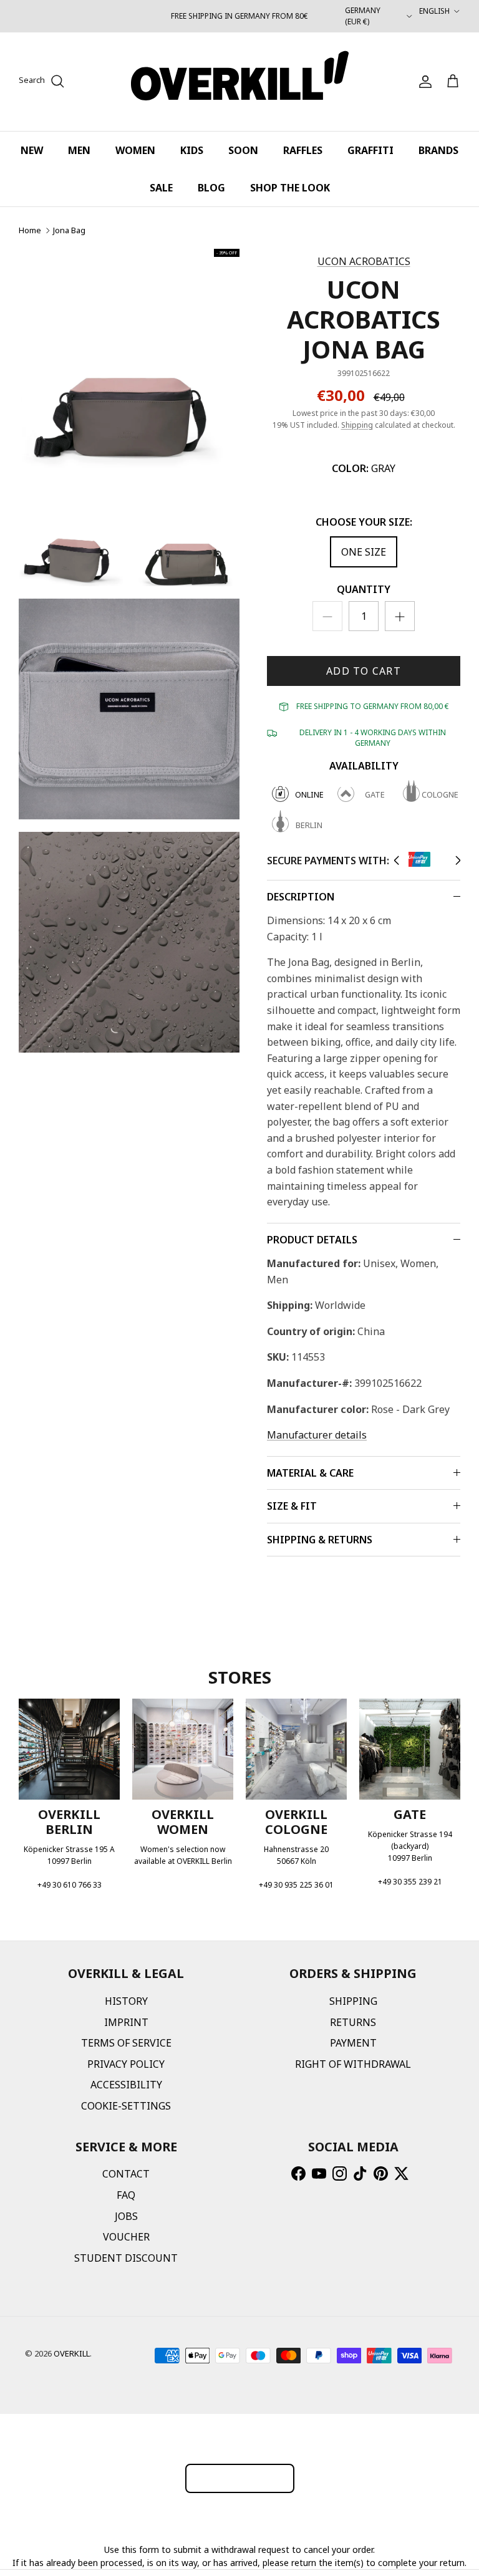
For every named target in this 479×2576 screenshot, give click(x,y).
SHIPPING (353, 2001)
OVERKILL (72, 2353)
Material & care (310, 1473)
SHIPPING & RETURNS (320, 1540)
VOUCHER (126, 2237)
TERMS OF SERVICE (126, 2043)
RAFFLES (303, 150)
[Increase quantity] (400, 616)
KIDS (192, 150)
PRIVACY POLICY (126, 2064)
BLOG (211, 188)
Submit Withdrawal (240, 2478)
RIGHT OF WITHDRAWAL (353, 2064)
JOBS (126, 2216)
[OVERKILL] (240, 82)
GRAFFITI (370, 150)
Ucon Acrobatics (364, 261)
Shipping (357, 425)
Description (301, 897)
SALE (161, 188)
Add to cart (364, 671)
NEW (32, 150)
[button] (396, 861)
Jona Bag (69, 230)
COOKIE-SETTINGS (126, 2106)
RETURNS (353, 2022)
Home (30, 230)
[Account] (423, 82)
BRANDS (438, 150)
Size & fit (292, 1506)
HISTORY (126, 2001)
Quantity (364, 589)
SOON (243, 150)
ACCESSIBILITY (126, 2085)
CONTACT (126, 2174)
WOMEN (135, 150)
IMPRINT (126, 2022)
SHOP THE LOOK (290, 188)
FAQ (126, 2195)
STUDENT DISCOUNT (126, 2258)
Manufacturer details (317, 1435)
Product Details (312, 1240)
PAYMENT (353, 2043)
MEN (79, 150)
